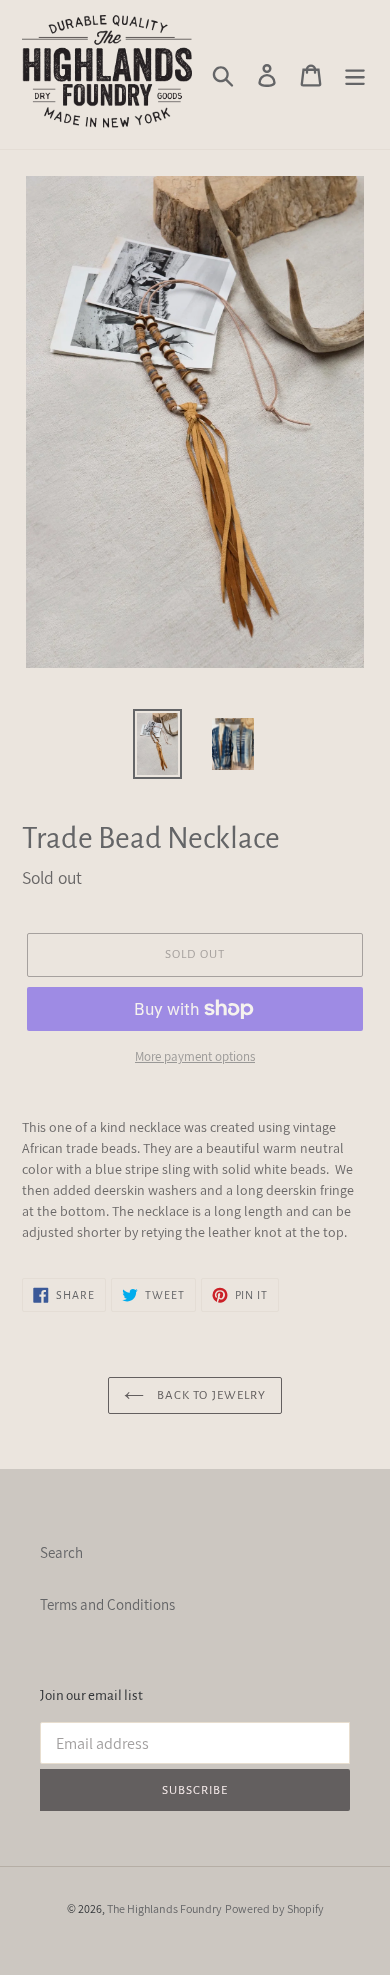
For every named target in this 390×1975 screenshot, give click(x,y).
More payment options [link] (195, 1056)
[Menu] (355, 75)
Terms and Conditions (107, 1604)
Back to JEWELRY (210, 1395)
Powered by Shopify (274, 1908)
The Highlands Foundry (164, 1908)
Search (61, 1552)
